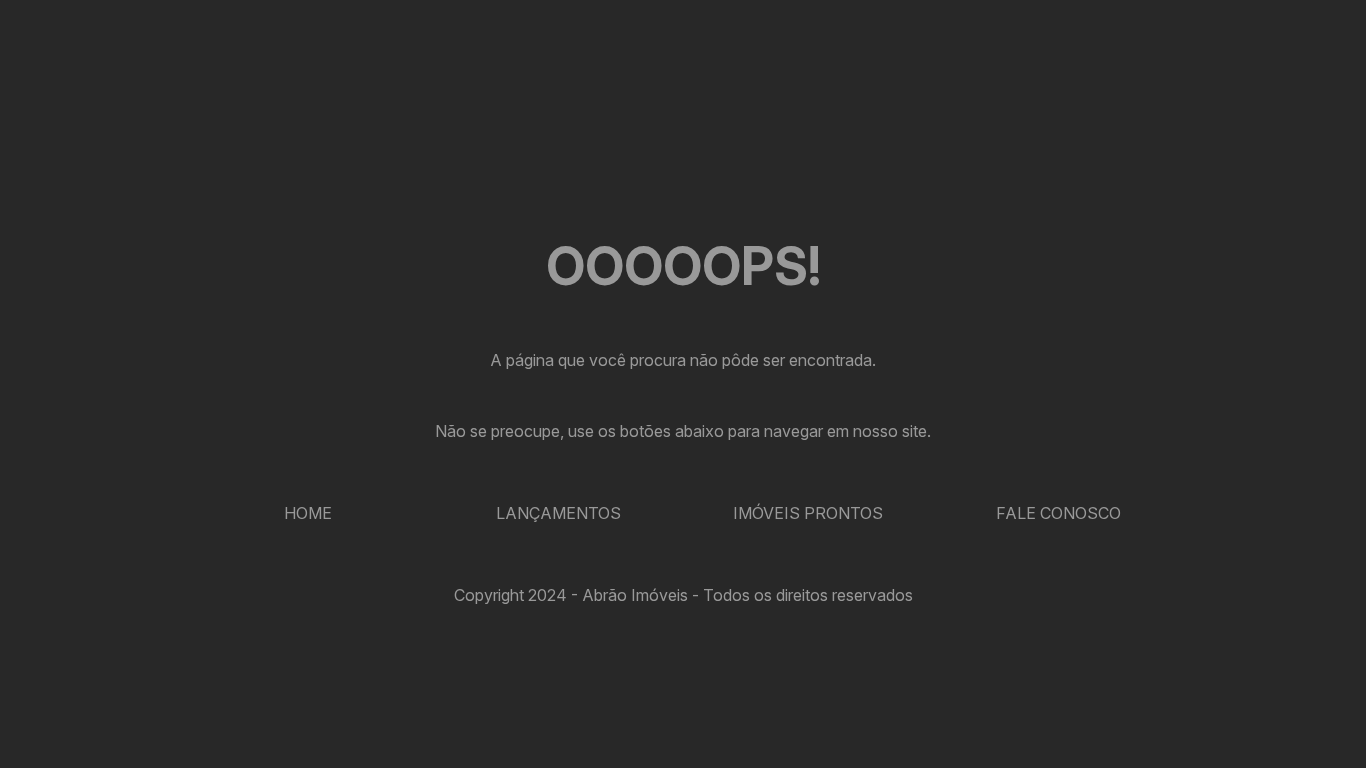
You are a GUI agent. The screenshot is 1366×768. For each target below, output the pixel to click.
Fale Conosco (1058, 513)
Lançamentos (558, 513)
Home (308, 513)
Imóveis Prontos (808, 513)
